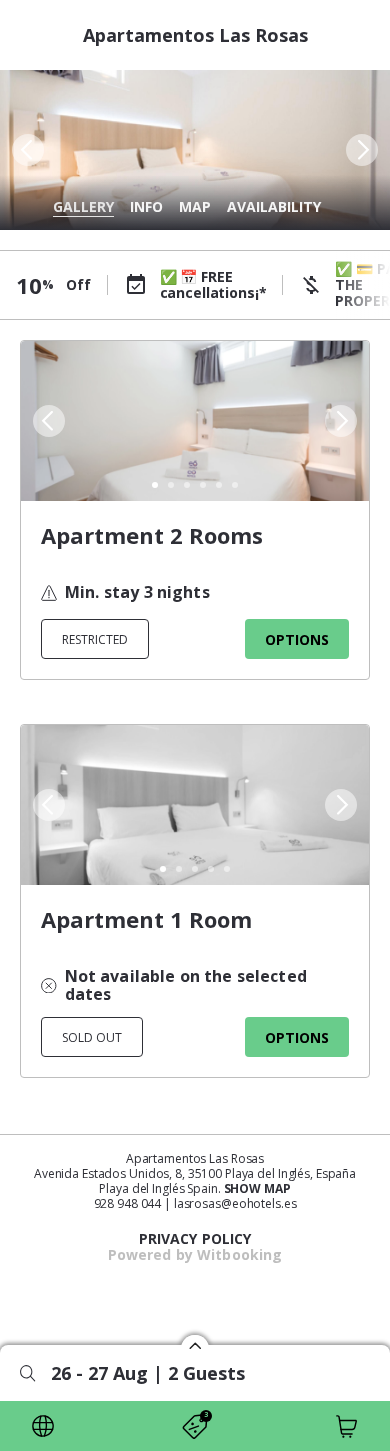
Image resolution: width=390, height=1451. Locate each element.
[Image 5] (219, 485)
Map (195, 206)
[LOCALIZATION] (43, 1426)
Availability (274, 206)
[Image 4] (203, 485)
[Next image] (364, 150)
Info (146, 206)
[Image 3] (187, 485)
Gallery (83, 206)
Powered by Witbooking (195, 1254)
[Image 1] (155, 485)
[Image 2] (171, 485)
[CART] (347, 1426)
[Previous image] (26, 150)
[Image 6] (235, 485)
